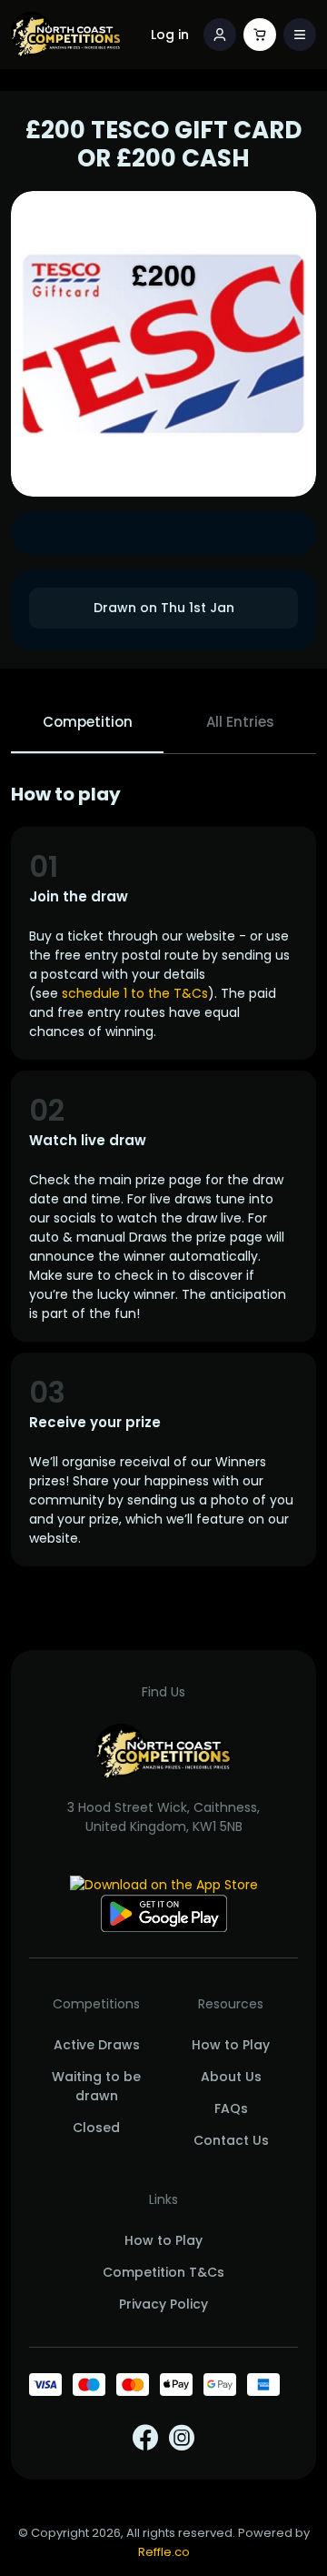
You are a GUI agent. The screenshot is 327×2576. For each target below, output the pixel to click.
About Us (231, 2077)
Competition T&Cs (163, 2272)
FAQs (231, 2108)
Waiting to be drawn (96, 2086)
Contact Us (231, 2140)
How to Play (231, 2045)
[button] (300, 35)
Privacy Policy (163, 2304)
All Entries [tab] (240, 722)
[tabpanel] (163, 1175)
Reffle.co (164, 2552)
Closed (96, 2128)
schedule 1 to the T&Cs (135, 993)
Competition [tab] (88, 722)
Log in (170, 35)
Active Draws (97, 2045)
